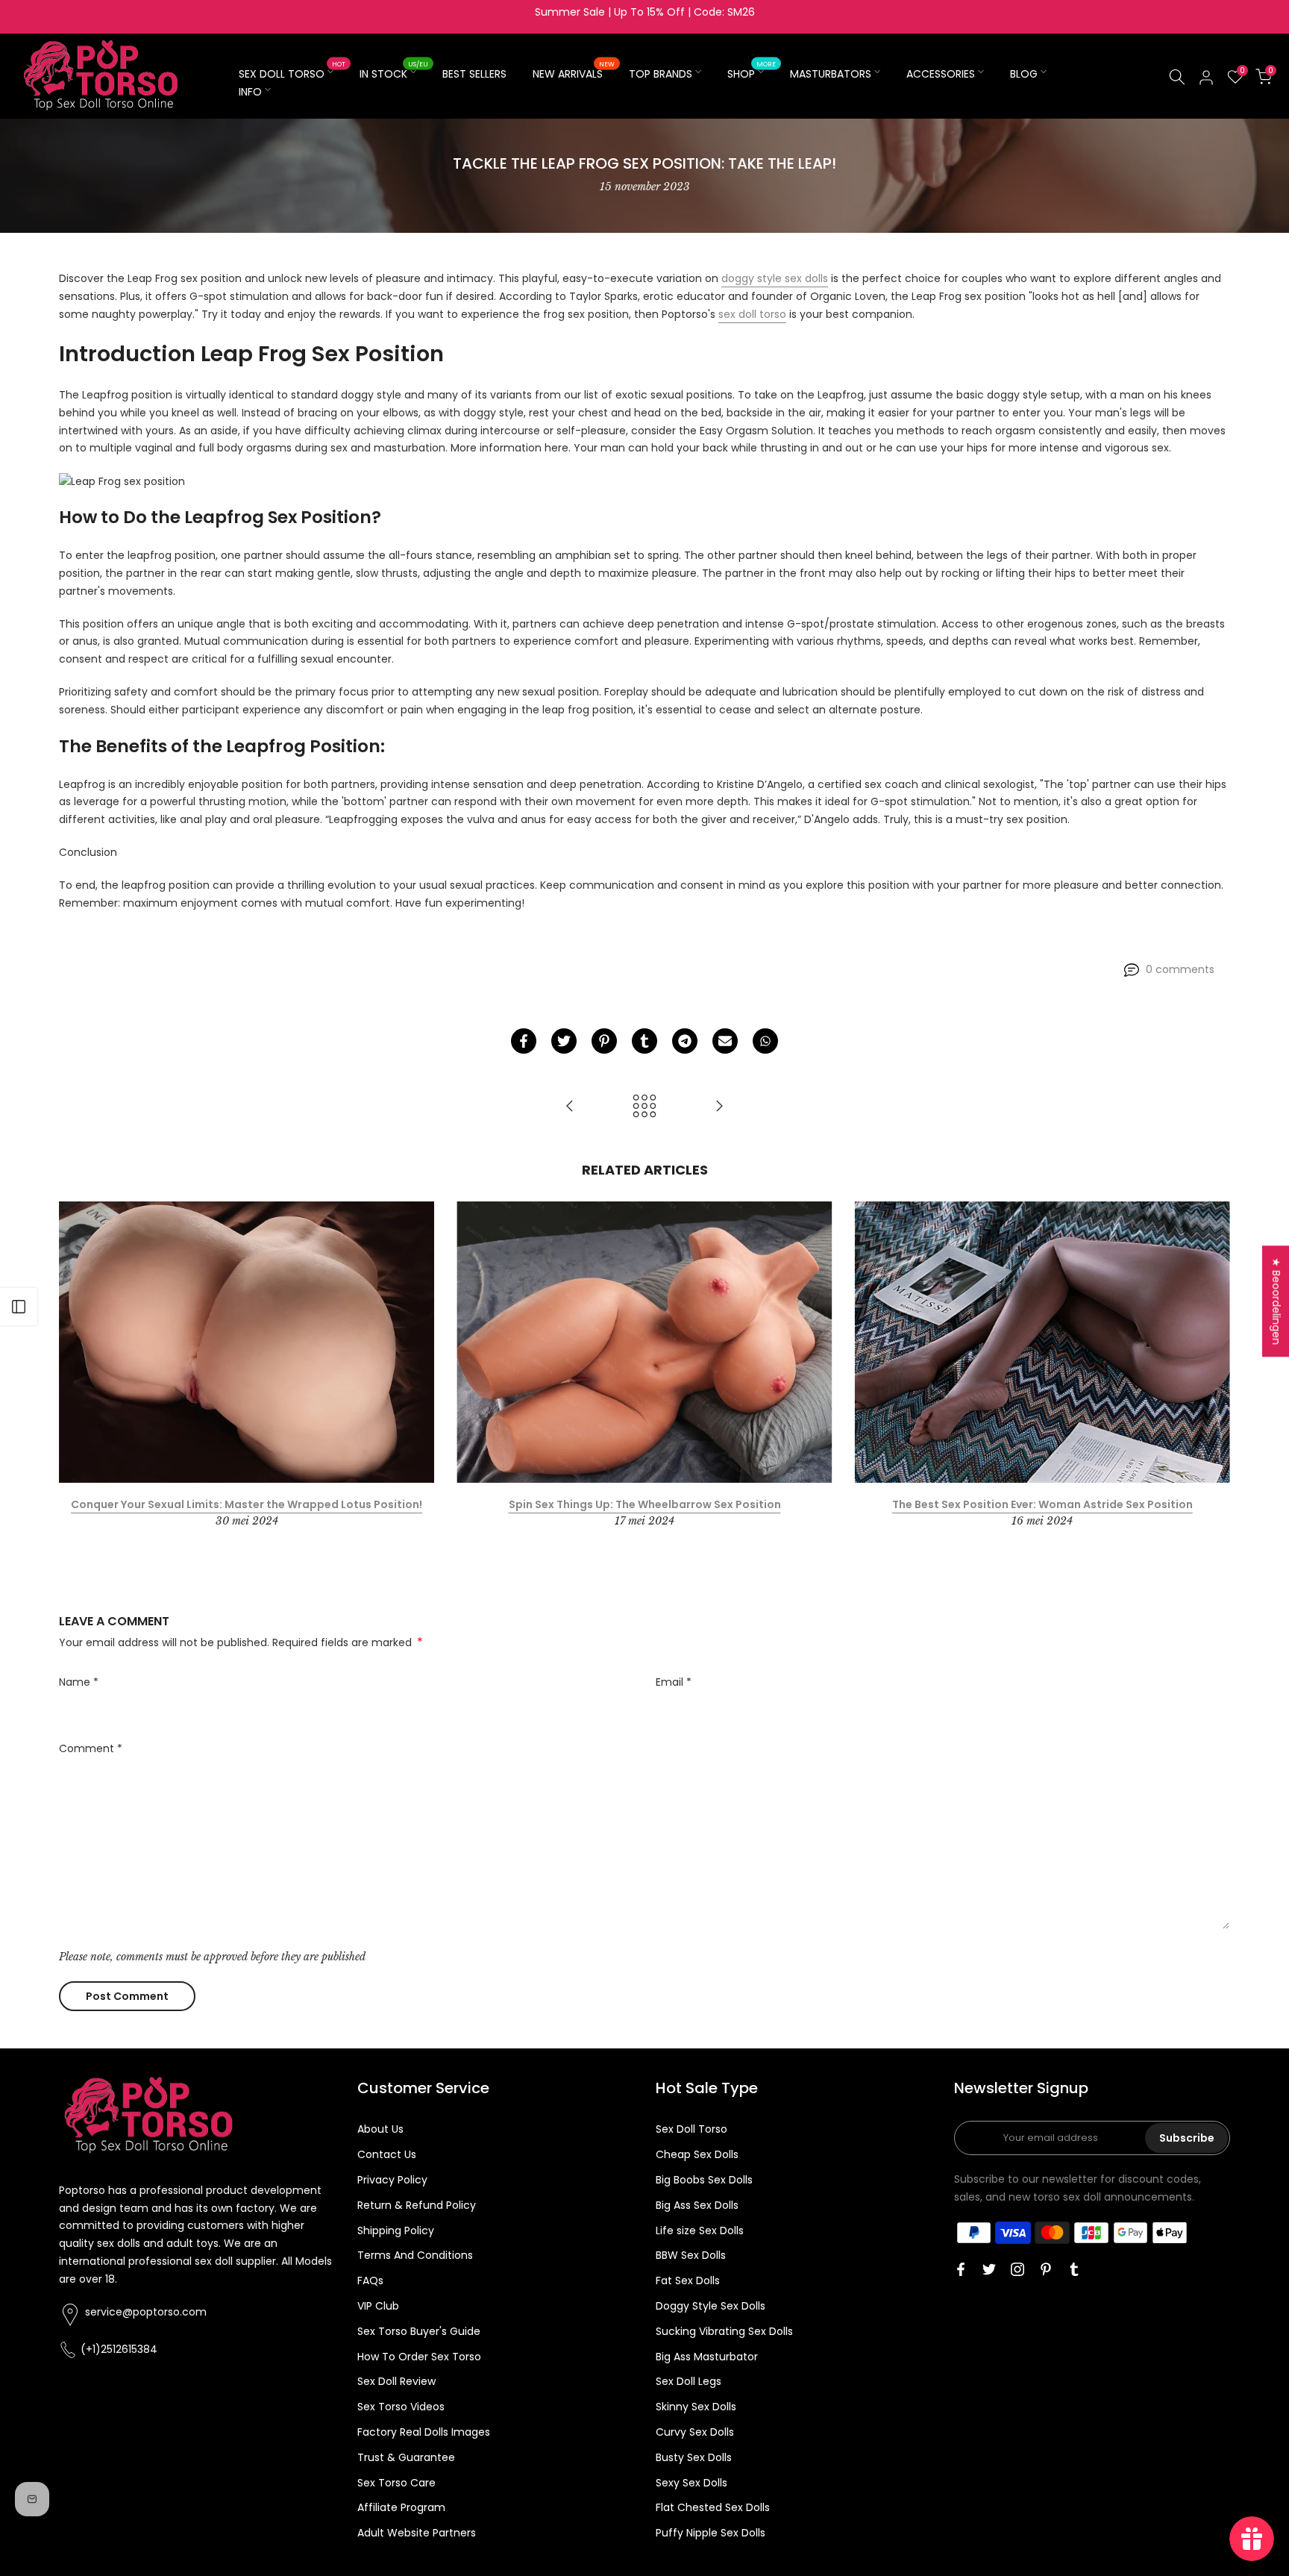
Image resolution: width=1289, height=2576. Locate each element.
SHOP (752, 73)
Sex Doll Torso (691, 2129)
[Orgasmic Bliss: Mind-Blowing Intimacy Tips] (570, 1107)
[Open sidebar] (19, 1307)
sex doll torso (752, 314)
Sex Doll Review (396, 2381)
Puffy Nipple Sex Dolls (711, 2533)
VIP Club (378, 2306)
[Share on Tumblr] (644, 1041)
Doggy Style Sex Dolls (711, 2306)
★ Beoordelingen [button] (1276, 1301)
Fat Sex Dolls (688, 2280)
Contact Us (387, 2154)
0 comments (1180, 969)
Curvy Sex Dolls (695, 2432)
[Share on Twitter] (564, 1041)
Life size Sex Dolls (700, 2230)
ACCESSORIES (941, 74)
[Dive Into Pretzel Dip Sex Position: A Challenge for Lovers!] (719, 1107)
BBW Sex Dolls (691, 2255)
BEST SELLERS (474, 74)
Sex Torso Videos (401, 2407)
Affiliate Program (401, 2507)
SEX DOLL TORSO (292, 73)
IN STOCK (394, 73)
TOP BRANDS (661, 74)
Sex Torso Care (396, 2483)
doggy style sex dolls (775, 278)
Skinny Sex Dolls (696, 2407)
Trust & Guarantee (406, 2457)
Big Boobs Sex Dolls (704, 2180)
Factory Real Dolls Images (424, 2432)
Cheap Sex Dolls (697, 2154)
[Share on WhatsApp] (765, 1041)
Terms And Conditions (415, 2255)
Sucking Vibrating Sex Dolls (724, 2331)
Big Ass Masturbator (707, 2357)
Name (79, 1682)
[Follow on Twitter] (989, 2269)
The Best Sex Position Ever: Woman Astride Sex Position (1042, 1505)
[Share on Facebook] (524, 1041)
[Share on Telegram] (685, 1041)
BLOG (1024, 74)
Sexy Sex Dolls (691, 2483)
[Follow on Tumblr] (1074, 2269)
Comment (91, 1748)
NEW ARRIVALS (574, 73)
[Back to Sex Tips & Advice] (644, 1107)
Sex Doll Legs (689, 2381)
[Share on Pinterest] (604, 1041)
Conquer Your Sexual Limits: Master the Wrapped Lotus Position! (247, 1505)
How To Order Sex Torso (419, 2357)
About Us (380, 2129)
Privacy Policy (392, 2180)
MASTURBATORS (831, 74)
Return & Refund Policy (417, 2205)
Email (674, 1682)
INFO (250, 92)
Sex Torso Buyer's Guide (419, 2331)
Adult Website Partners (417, 2533)
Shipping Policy (396, 2230)
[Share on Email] (725, 1041)
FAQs (370, 2280)
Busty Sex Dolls (694, 2457)
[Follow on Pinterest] (1046, 2269)
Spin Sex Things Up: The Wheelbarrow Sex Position (645, 1505)
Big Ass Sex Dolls (697, 2205)
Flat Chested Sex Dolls (713, 2507)
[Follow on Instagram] (1017, 2269)
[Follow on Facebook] (961, 2269)
